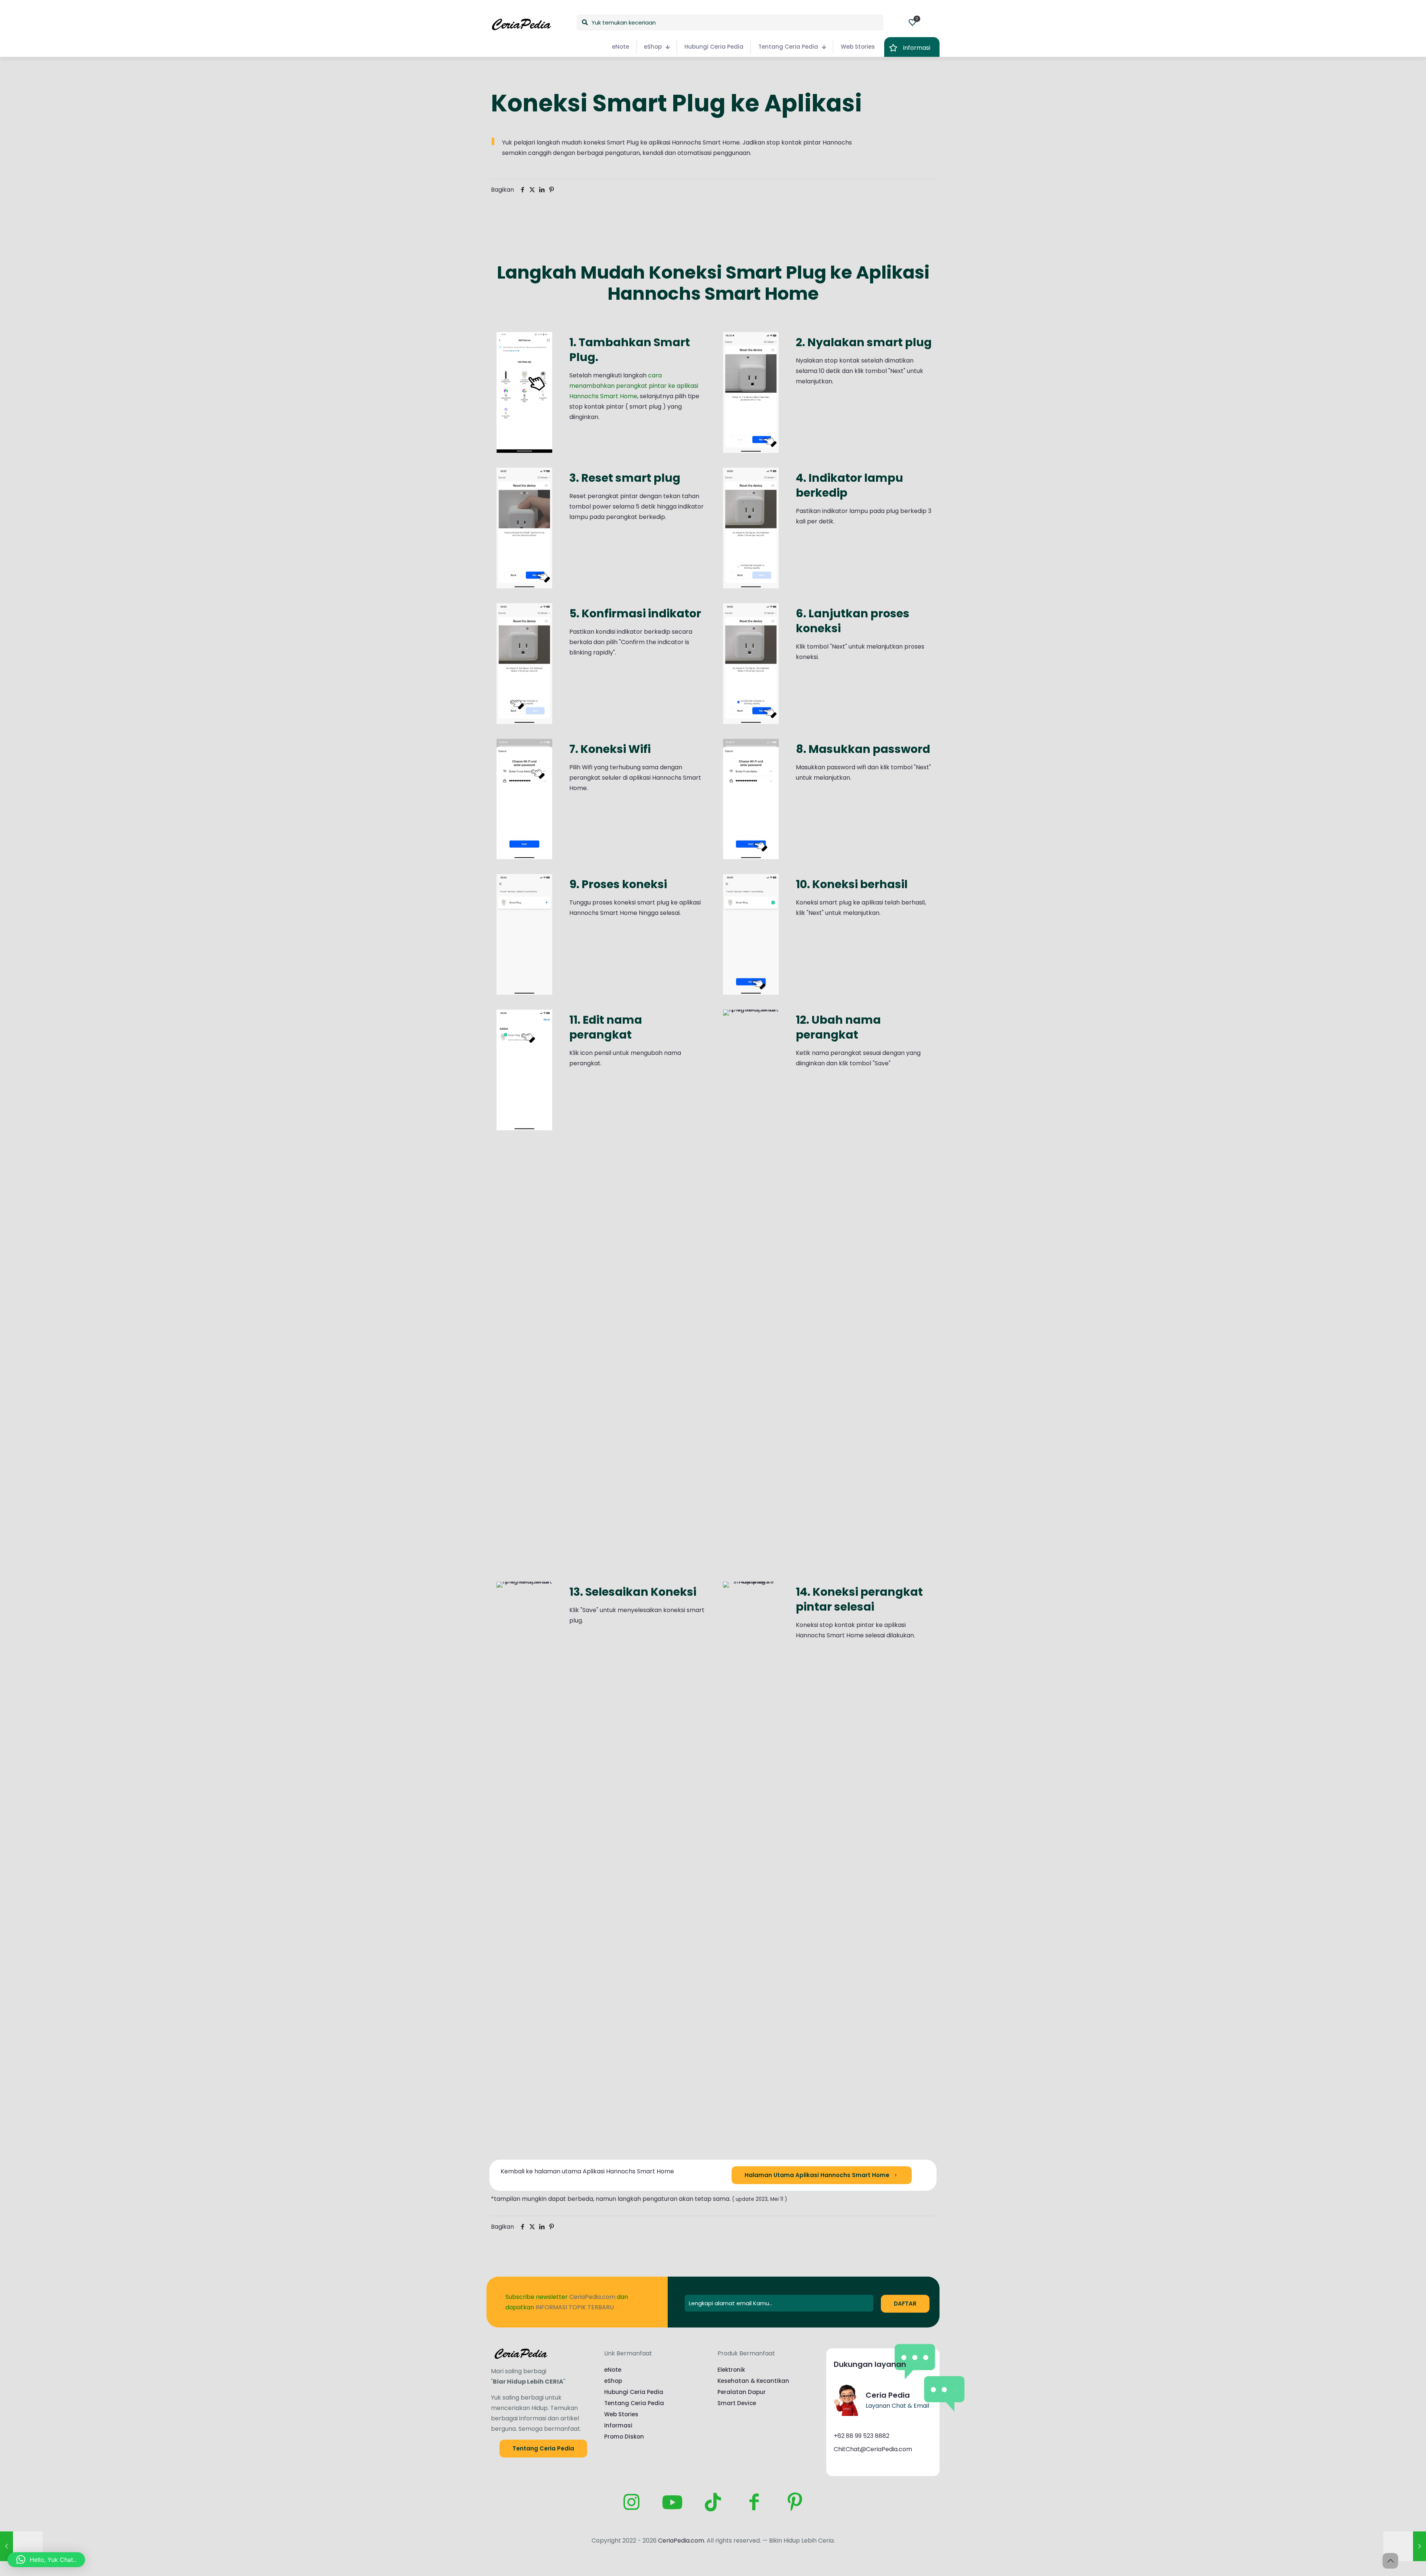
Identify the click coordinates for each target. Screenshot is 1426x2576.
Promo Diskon (624, 2437)
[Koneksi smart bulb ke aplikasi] (21, 2546)
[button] (46, 2560)
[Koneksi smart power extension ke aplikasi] (1405, 2546)
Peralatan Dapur (742, 2392)
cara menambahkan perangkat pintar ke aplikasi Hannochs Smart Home (634, 386)
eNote (613, 2370)
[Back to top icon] (1390, 2561)
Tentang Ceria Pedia (634, 2403)
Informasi (618, 2425)
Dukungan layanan (870, 2364)
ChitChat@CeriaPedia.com (873, 2449)
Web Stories (621, 2414)
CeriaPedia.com (681, 2541)
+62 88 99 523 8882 (862, 2436)
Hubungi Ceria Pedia (634, 2392)
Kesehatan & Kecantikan (753, 2381)
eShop (613, 2381)
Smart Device (737, 2403)
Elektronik (731, 2370)
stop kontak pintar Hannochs (809, 142)
